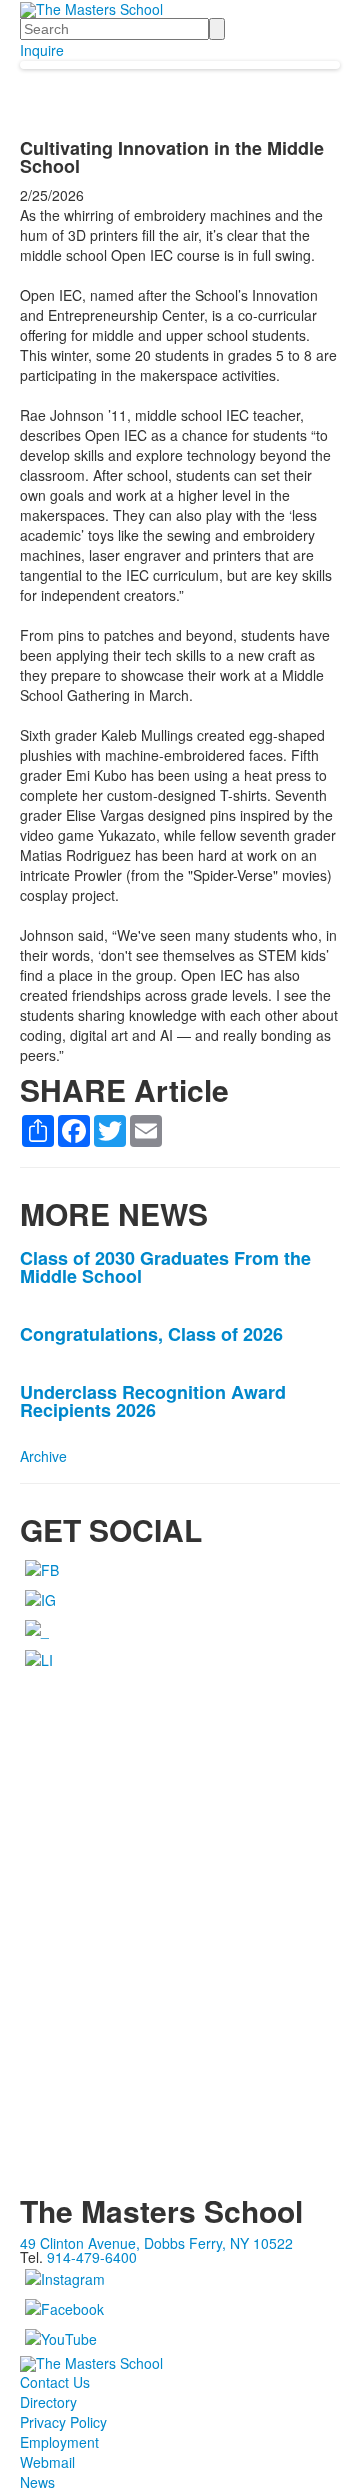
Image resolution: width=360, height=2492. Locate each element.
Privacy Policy (63, 2422)
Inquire (42, 50)
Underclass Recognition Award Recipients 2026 (153, 1401)
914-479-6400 (92, 2257)
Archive (43, 1456)
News (37, 2482)
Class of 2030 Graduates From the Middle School (165, 1267)
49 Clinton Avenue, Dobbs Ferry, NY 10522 (156, 2243)
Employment (59, 2442)
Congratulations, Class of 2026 (151, 1334)
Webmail (47, 2462)
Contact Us (55, 2382)
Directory (48, 2402)
